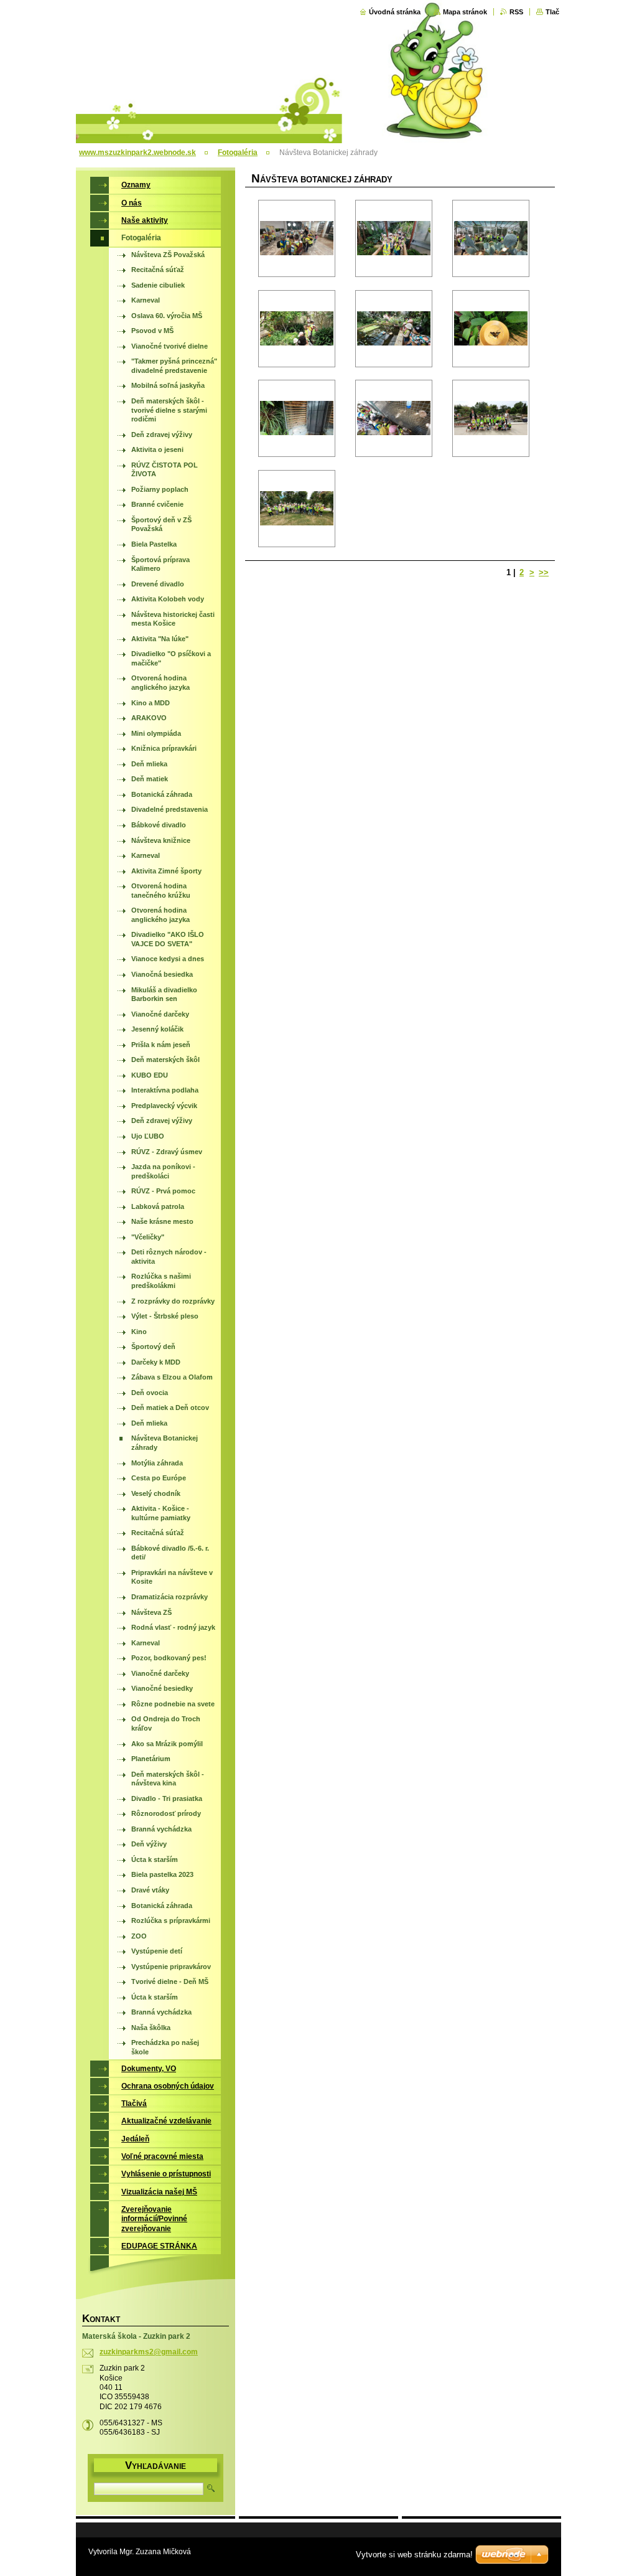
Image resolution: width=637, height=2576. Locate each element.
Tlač (552, 12)
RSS (516, 12)
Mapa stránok (465, 12)
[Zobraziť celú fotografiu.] (297, 238)
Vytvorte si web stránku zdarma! (414, 2555)
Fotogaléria (238, 153)
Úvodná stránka (395, 12)
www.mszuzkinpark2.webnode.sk (137, 153)
